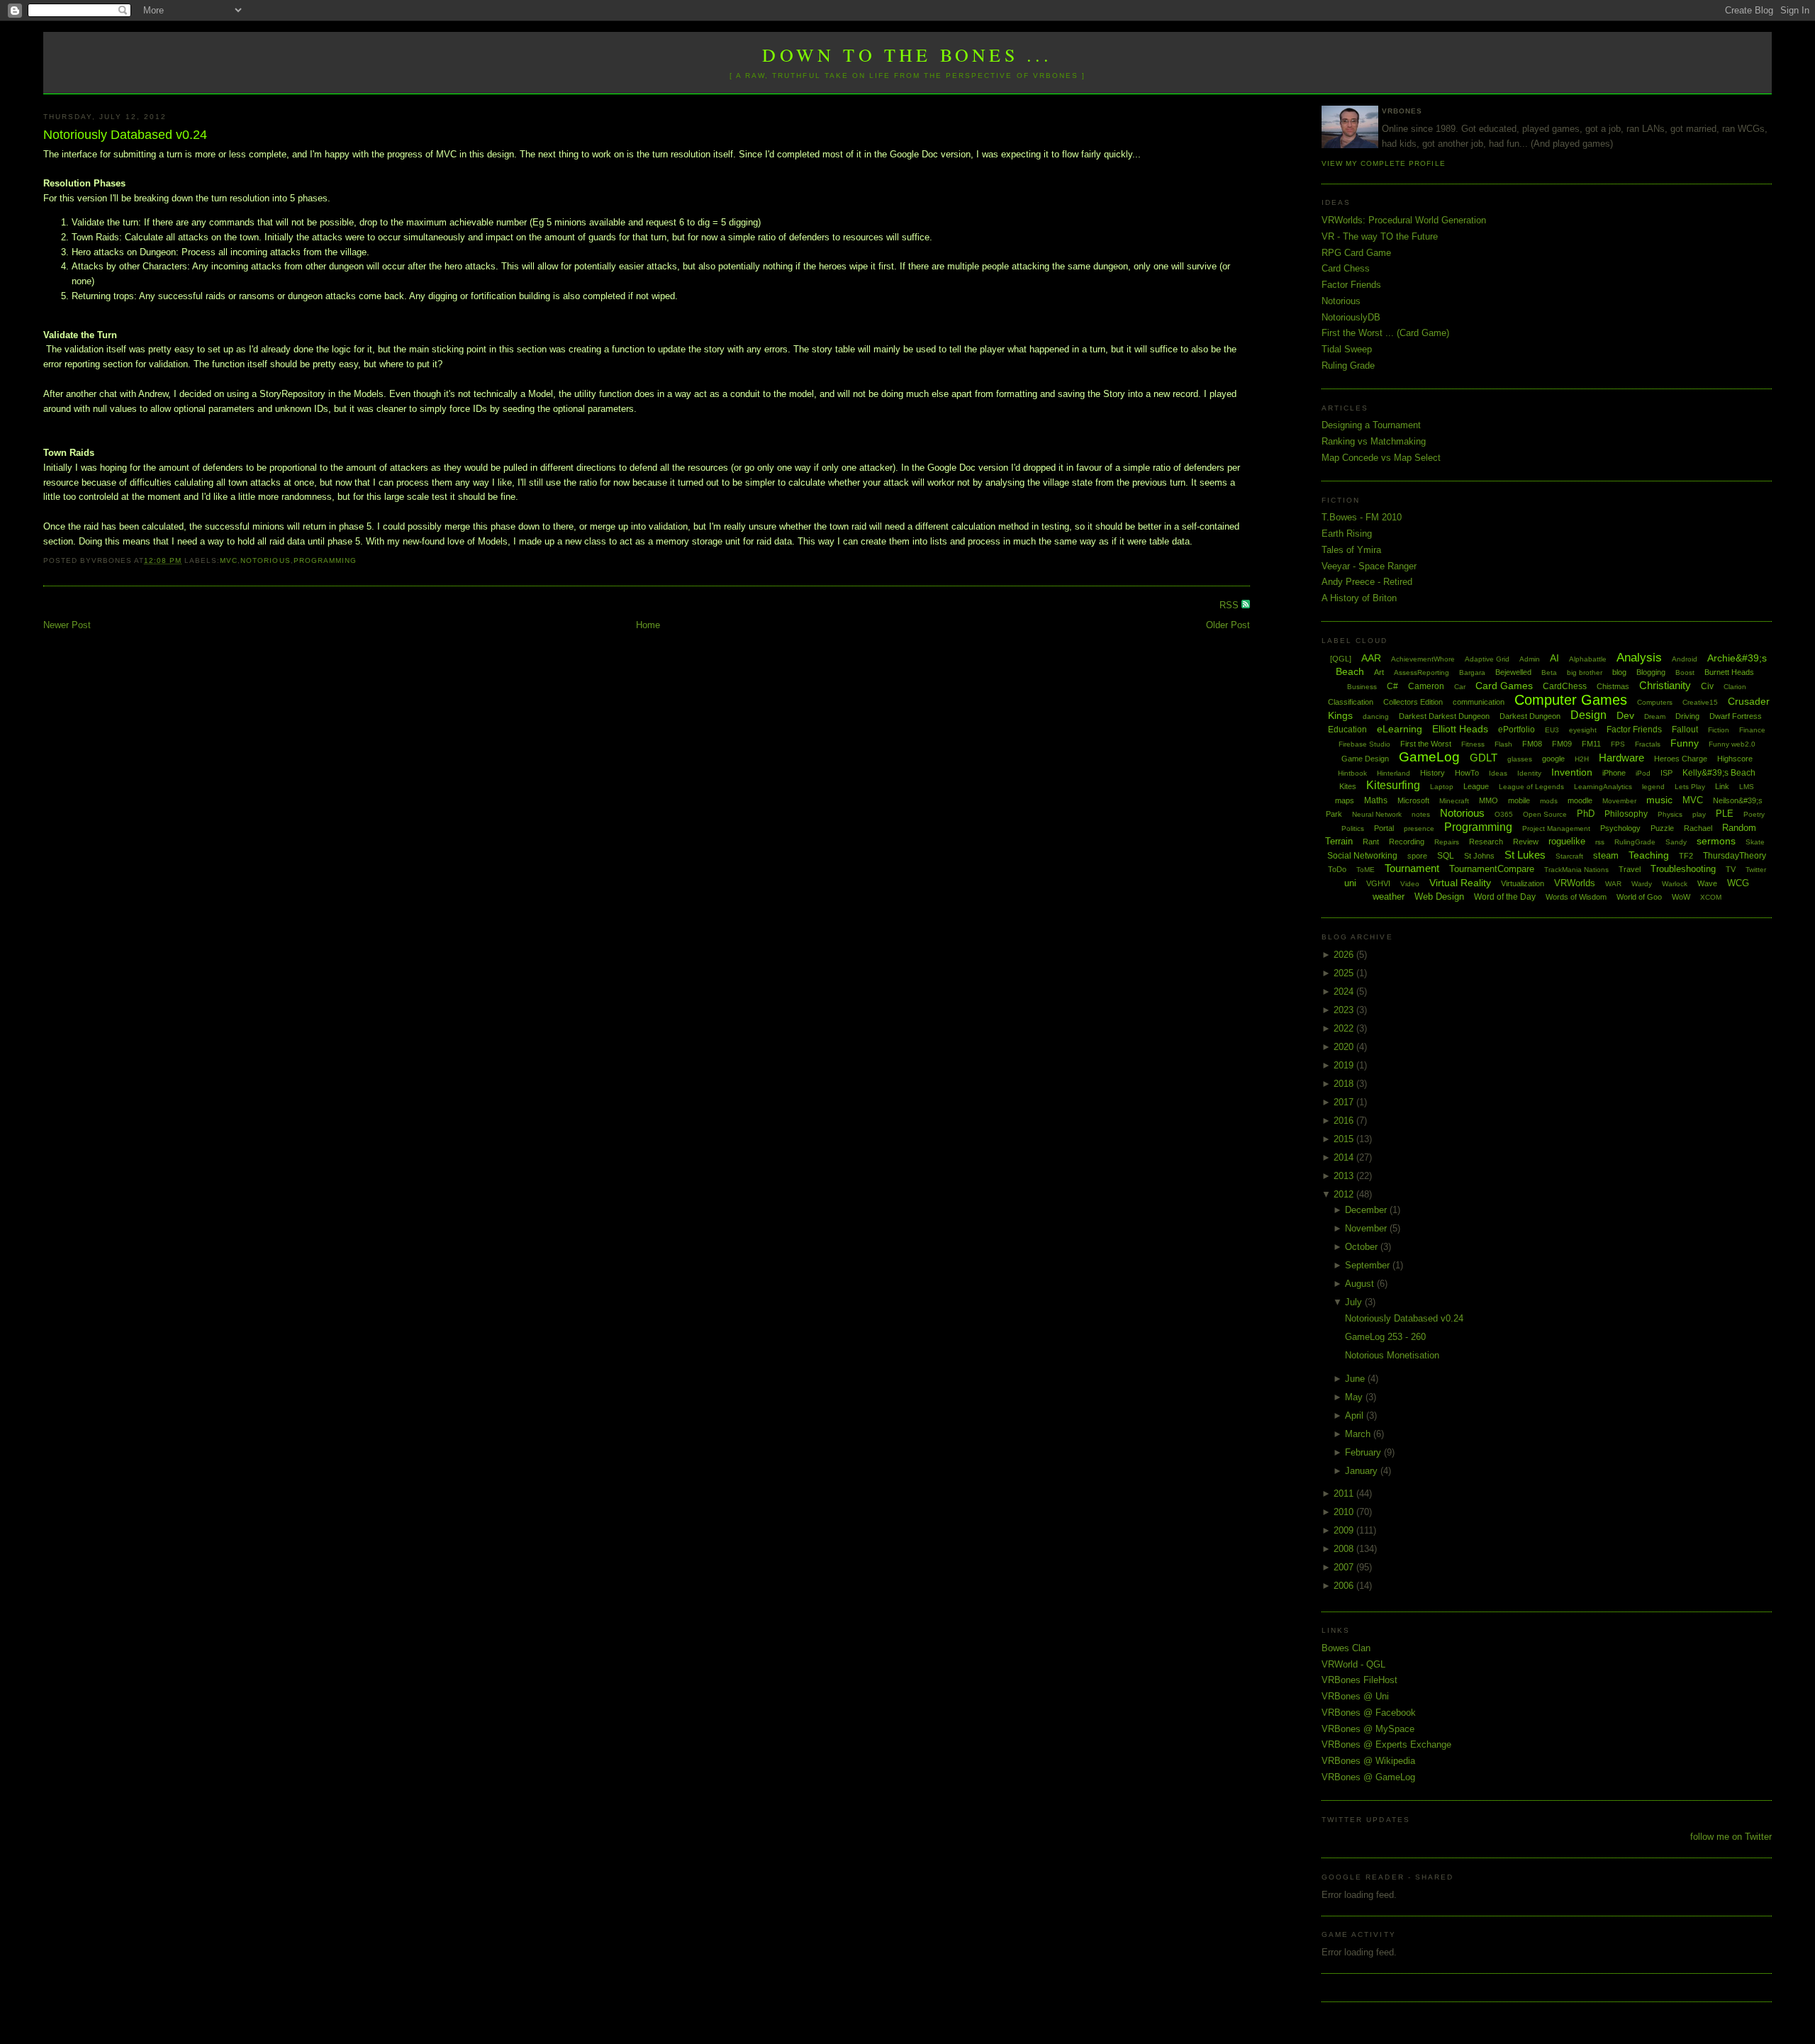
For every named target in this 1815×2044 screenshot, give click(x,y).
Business (1362, 687)
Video (1410, 884)
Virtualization (1523, 883)
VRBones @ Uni (1355, 1696)
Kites (1348, 786)
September (1369, 1265)
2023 (1345, 1010)
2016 (1345, 1121)
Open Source (1545, 814)
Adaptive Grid (1487, 659)
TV (1731, 869)
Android (1685, 659)
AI (1554, 658)
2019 (1345, 1065)
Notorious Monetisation (1392, 1355)
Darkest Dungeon (1530, 716)
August (1361, 1284)
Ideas (1498, 773)
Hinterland (1394, 773)
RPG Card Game (1356, 253)
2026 (1345, 955)
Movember (1619, 801)
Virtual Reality (1460, 883)
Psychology (1620, 828)
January (1363, 1471)
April (1356, 1415)
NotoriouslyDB (1351, 317)
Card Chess (1346, 268)
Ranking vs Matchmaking (1374, 441)
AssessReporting (1422, 672)
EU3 (1552, 730)
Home (648, 625)
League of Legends (1531, 787)
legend (1653, 787)
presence (1419, 828)
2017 (1345, 1102)
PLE (1725, 814)
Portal (1384, 828)
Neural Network (1377, 814)
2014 (1345, 1157)
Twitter (1756, 870)
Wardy (1642, 884)
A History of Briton (1359, 598)
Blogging (1651, 672)
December (1367, 1210)
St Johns (1479, 856)
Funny (1685, 743)
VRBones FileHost (1359, 1680)
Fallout (1685, 730)
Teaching (1649, 855)
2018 (1345, 1084)
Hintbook (1352, 773)
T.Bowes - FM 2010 (1362, 517)
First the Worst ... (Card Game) (1385, 333)
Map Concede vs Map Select (1381, 458)
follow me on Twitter (1731, 1837)
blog (1619, 672)
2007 (1345, 1567)
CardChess (1565, 686)
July (1355, 1302)
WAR (1613, 884)
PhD (1586, 814)
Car (1460, 687)
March (1359, 1434)
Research (1486, 842)
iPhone (1614, 773)
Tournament (1412, 868)
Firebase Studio (1364, 744)
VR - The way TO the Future (1380, 236)
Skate (1755, 842)
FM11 (1591, 744)
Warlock (1675, 884)
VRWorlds (1575, 883)
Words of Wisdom (1576, 897)
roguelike (1567, 841)
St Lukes (1525, 855)
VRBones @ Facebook (1369, 1713)
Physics (1670, 814)
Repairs (1447, 842)
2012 (1345, 1194)
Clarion (1735, 687)
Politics (1353, 828)
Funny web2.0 (1732, 744)
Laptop (1442, 787)
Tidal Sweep (1347, 349)
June (1356, 1379)
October (1363, 1247)
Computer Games (1571, 700)
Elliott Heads (1460, 729)
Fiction (1719, 730)
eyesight (1583, 730)
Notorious (265, 560)
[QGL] (1341, 659)
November (1367, 1228)
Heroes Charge (1681, 759)
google (1553, 759)
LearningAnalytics (1603, 787)
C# (1392, 686)
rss (1600, 842)
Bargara (1472, 672)
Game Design (1365, 759)
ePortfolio (1517, 730)
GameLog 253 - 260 (1385, 1337)
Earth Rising (1347, 534)
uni (1350, 883)
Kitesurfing (1393, 785)
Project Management (1556, 828)
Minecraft (1454, 801)
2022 (1345, 1028)
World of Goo (1639, 897)
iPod (1643, 773)
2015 (1345, 1139)
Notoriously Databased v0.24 (125, 135)
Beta (1549, 672)
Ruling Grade (1348, 365)
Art (1379, 672)
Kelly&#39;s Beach (1719, 773)
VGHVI (1378, 883)
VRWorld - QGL (1353, 1664)
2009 (1345, 1530)
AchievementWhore (1423, 659)
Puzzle (1662, 828)
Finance (1752, 730)
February (1364, 1452)
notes (1421, 814)
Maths (1376, 800)
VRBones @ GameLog (1368, 1777)
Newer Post (67, 625)
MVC (229, 560)
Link (1722, 786)
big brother (1585, 672)
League (1476, 786)
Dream (1655, 716)
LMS (1747, 787)
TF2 (1686, 856)
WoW (1681, 897)
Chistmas (1613, 686)
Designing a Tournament (1371, 425)
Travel (1630, 869)
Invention (1572, 772)
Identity (1529, 773)
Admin (1530, 659)
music (1659, 800)
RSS (1230, 605)
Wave (1707, 883)
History (1433, 773)
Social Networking (1362, 856)
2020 (1345, 1047)
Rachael (1698, 828)
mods (1549, 801)
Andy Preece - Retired (1367, 582)
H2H (1582, 759)
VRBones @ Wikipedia (1368, 1761)
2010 (1345, 1512)
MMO (1489, 800)
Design (1588, 715)
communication (1479, 702)
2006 (1345, 1586)
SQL (1446, 856)
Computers (1655, 702)
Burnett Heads (1729, 672)
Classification (1351, 702)
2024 (1345, 992)
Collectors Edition (1413, 702)
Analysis (1639, 658)
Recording (1407, 842)
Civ (1707, 686)
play (1699, 814)
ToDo (1337, 869)
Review (1526, 842)
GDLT (1484, 758)
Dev (1625, 715)
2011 (1345, 1493)
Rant (1371, 842)
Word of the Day (1505, 897)
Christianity (1665, 685)
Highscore (1735, 759)
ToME (1366, 870)
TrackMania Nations (1576, 870)
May (1355, 1397)
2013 (1345, 1176)
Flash (1503, 744)
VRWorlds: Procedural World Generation (1404, 220)
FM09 (1562, 744)
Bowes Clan (1346, 1648)
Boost (1685, 672)
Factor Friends (1351, 285)
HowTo (1467, 773)
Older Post (1228, 625)
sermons (1716, 841)
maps (1345, 800)
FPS (1618, 744)
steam (1606, 855)
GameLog (1429, 757)
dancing (1376, 716)
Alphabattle (1588, 659)
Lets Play (1690, 787)
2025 (1345, 973)
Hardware (1621, 758)
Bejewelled (1513, 672)
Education (1347, 730)
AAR (1371, 658)
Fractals (1648, 744)
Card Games (1504, 686)
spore (1417, 856)
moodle (1580, 800)
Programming (325, 560)
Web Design (1439, 897)
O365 (1504, 814)
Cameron (1426, 686)
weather (1389, 897)
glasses (1520, 759)
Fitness (1473, 744)
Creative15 (1700, 702)
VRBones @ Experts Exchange (1386, 1744)
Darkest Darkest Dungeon (1444, 716)
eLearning (1400, 729)
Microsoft (1413, 800)
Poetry (1754, 814)
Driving (1687, 716)
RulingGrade (1635, 842)
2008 (1345, 1549)
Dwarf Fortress (1736, 716)
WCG (1738, 883)
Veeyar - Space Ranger (1369, 566)
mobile (1519, 800)
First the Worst (1426, 744)
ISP (1666, 773)
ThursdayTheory (1735, 856)
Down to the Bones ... (907, 55)
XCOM (1711, 897)
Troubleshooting (1683, 869)
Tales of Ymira (1351, 550)
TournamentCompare (1492, 869)
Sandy (1676, 842)
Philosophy (1626, 814)
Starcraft (1569, 856)
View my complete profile (1383, 163)
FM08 (1532, 744)
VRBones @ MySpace (1368, 1729)
